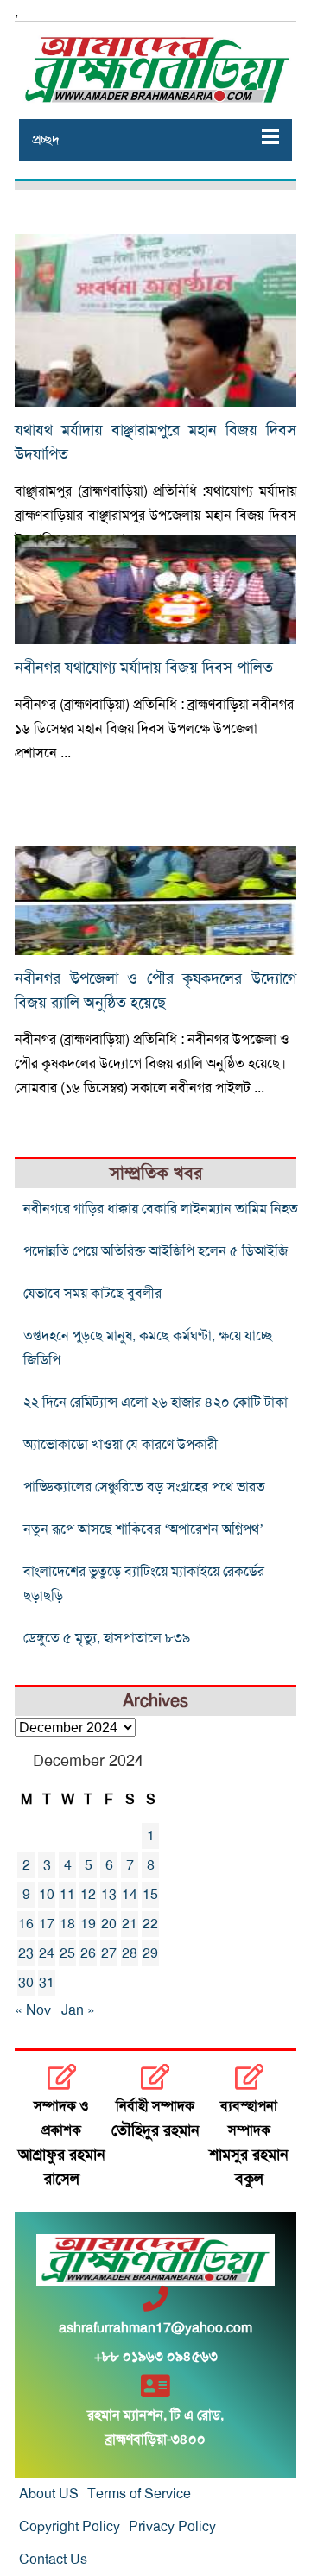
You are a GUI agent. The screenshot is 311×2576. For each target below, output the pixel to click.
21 (130, 1924)
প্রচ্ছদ (46, 140)
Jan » (78, 2010)
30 (26, 1983)
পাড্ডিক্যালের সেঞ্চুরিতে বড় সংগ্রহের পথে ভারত (144, 1487)
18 (67, 1924)
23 (26, 1953)
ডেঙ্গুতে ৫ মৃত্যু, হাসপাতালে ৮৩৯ (107, 1638)
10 (47, 1895)
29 (150, 1953)
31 (47, 1983)
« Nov (33, 2010)
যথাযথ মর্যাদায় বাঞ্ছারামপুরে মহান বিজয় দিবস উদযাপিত (155, 442)
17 (47, 1924)
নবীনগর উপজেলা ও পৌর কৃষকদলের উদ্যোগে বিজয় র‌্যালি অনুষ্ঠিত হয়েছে (155, 991)
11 (67, 1895)
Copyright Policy (70, 2527)
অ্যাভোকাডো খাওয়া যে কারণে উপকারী (121, 1445)
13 (109, 1895)
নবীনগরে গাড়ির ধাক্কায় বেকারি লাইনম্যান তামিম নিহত (161, 1209)
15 (150, 1895)
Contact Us (53, 2560)
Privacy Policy (172, 2527)
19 (88, 1924)
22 (150, 1924)
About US (49, 2494)
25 (67, 1953)
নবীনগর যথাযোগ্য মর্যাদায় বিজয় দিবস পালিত (144, 668)
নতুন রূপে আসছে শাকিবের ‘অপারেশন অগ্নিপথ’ (143, 1529)
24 (47, 1953)
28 (130, 1953)
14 (130, 1895)
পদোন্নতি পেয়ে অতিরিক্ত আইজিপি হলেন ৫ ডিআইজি (155, 1251)
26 (88, 1953)
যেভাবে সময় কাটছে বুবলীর (92, 1294)
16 (26, 1924)
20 (109, 1924)
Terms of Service (139, 2494)
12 (88, 1895)
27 (109, 1953)
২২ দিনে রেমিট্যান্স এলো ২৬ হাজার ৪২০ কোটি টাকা (155, 1402)
